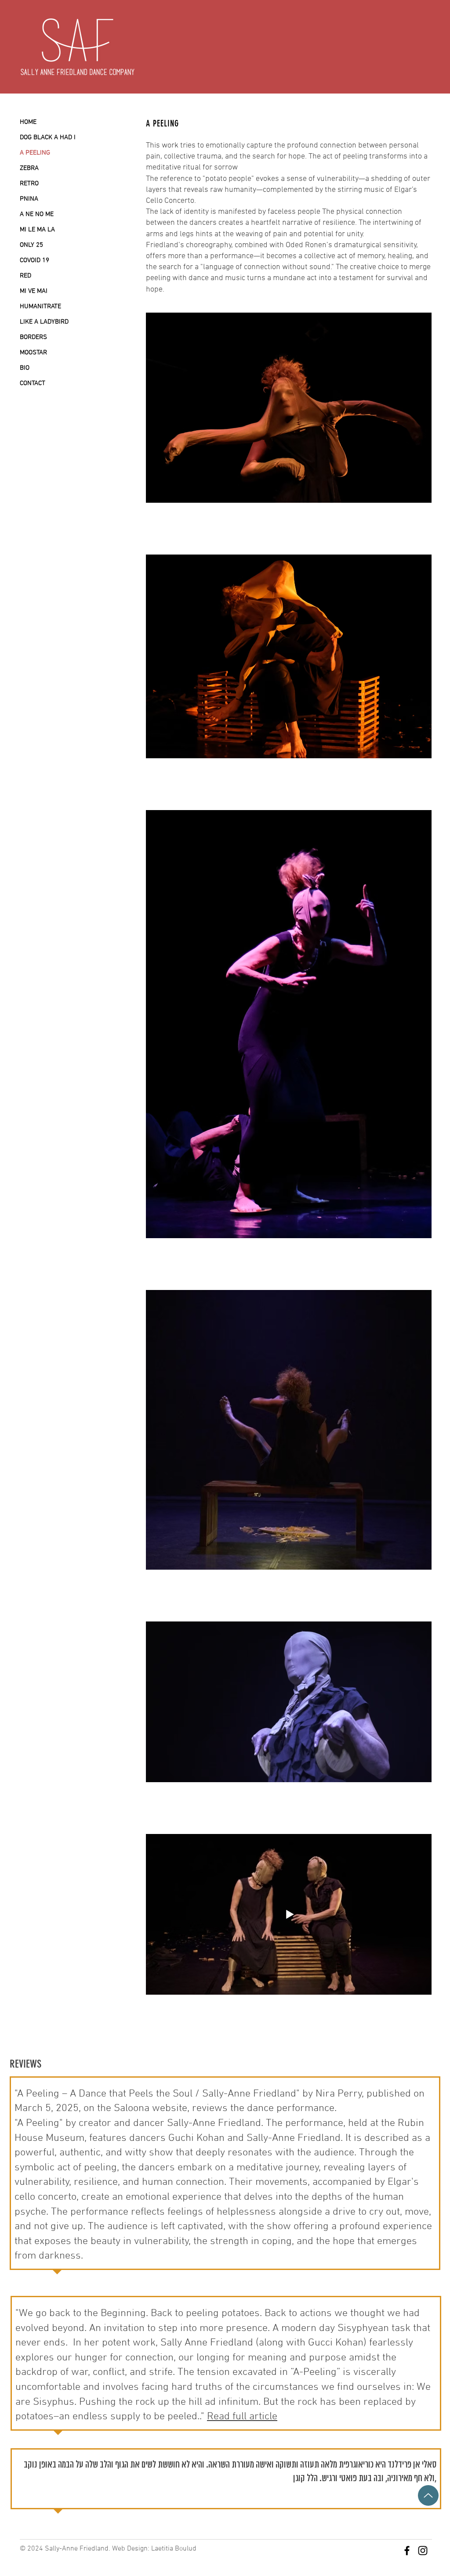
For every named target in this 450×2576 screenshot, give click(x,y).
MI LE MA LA (37, 230)
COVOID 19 (34, 260)
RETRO (29, 184)
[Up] (428, 2495)
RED (25, 276)
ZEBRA (29, 168)
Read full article (242, 2417)
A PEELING (35, 153)
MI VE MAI (34, 291)
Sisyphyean (363, 2328)
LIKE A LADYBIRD (44, 322)
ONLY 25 (31, 245)
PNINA (29, 199)
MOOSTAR (33, 353)
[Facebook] (407, 2551)
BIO (25, 368)
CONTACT (33, 383)
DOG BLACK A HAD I (48, 137)
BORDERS (33, 337)
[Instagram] (423, 2551)
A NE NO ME (37, 214)
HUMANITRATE (40, 306)
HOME (28, 122)
